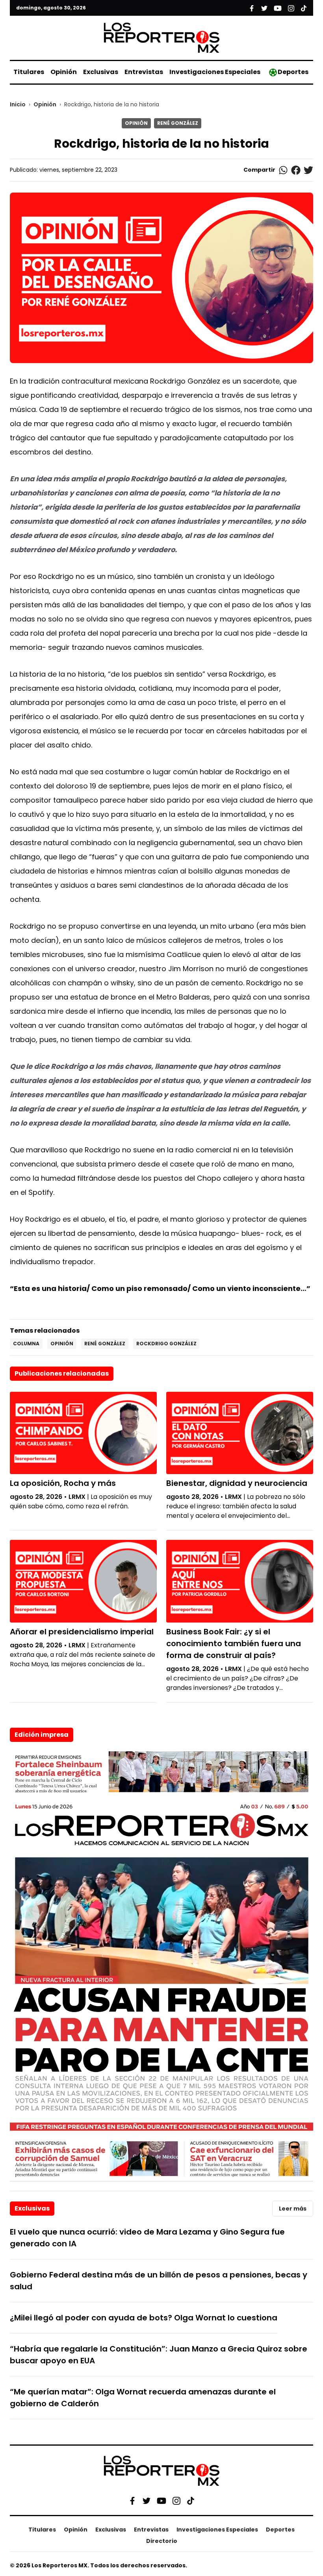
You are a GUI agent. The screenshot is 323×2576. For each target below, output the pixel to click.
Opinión (64, 72)
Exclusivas (101, 72)
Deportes (293, 72)
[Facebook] (132, 2501)
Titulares (29, 72)
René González (178, 123)
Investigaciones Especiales (215, 72)
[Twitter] (147, 2501)
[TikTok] (191, 2501)
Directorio (162, 2541)
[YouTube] (161, 2501)
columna (26, 1344)
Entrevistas (144, 72)
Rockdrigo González (166, 1344)
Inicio (18, 104)
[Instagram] (176, 2501)
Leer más (293, 2209)
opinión (62, 1344)
